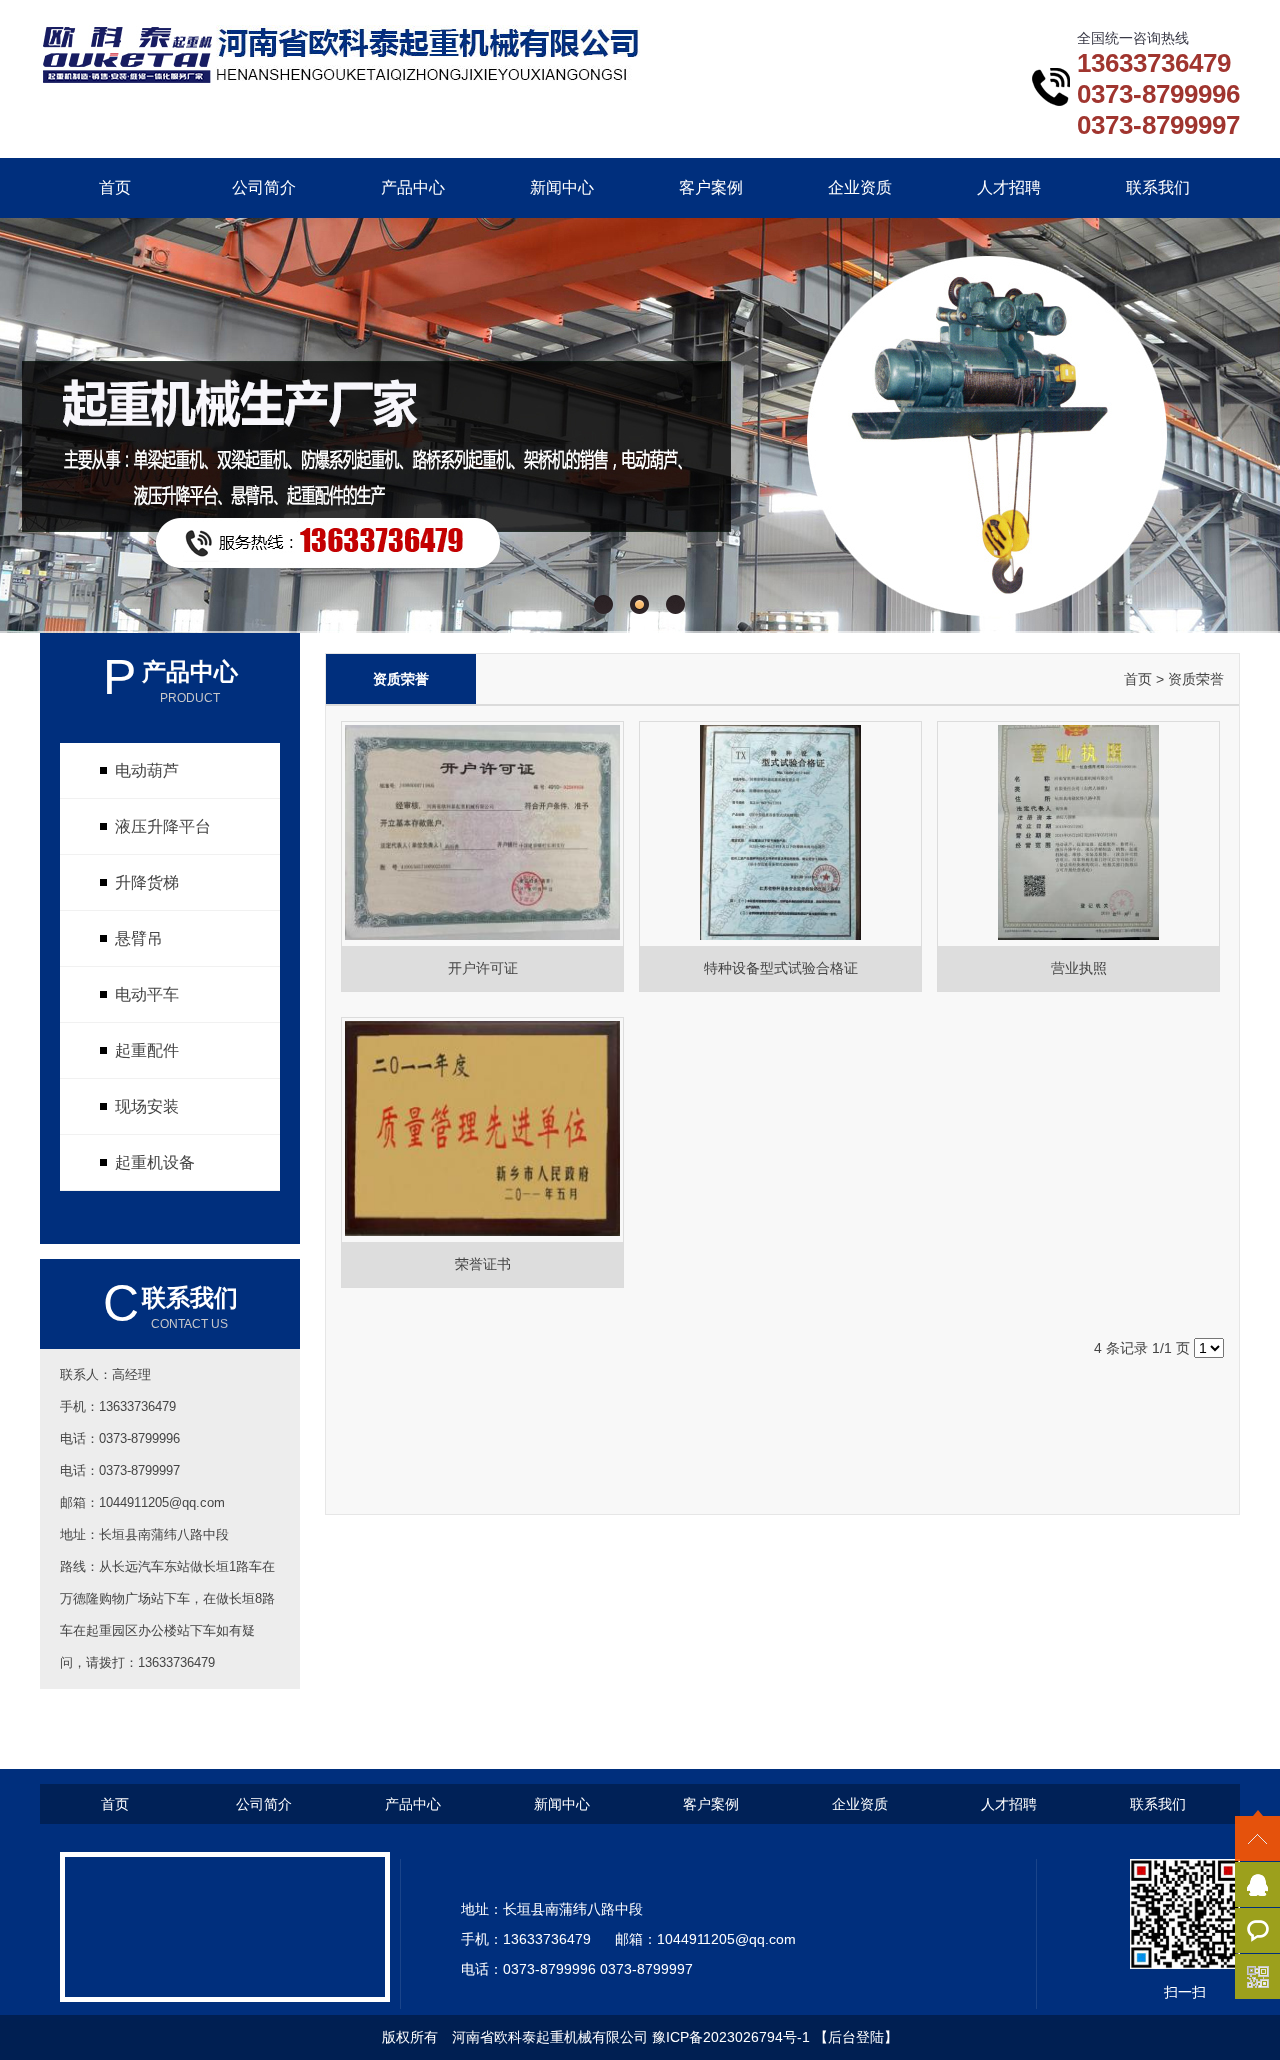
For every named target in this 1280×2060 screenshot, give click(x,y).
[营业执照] (1078, 938)
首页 (115, 187)
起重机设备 (155, 1162)
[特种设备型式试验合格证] (780, 938)
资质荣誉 (1196, 679)
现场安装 (147, 1106)
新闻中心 (562, 187)
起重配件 (147, 1050)
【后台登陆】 (856, 2037)
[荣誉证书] (482, 1234)
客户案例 (711, 187)
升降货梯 (147, 882)
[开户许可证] (482, 938)
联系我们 (1158, 187)
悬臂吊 (139, 938)
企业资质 (860, 187)
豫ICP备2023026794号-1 (731, 2037)
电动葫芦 (147, 770)
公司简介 (264, 187)
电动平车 (147, 994)
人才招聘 (1009, 187)
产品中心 (413, 187)
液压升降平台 (163, 826)
